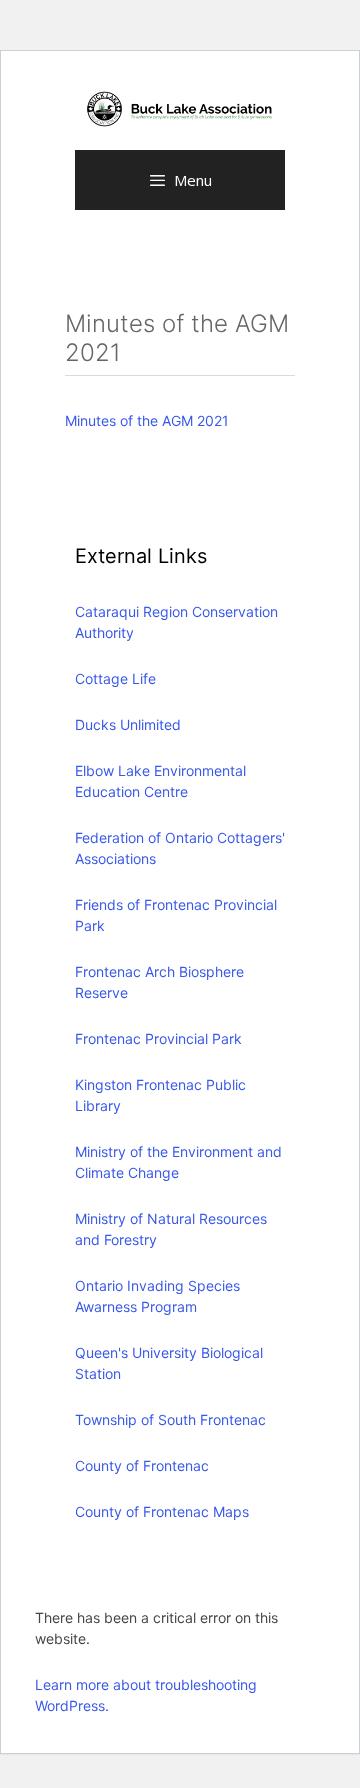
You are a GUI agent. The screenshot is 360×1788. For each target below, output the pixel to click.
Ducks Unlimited (128, 724)
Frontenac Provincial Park (158, 1038)
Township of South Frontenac (170, 1419)
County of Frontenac (142, 1465)
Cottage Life (115, 678)
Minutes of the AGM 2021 (147, 420)
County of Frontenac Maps (162, 1511)
